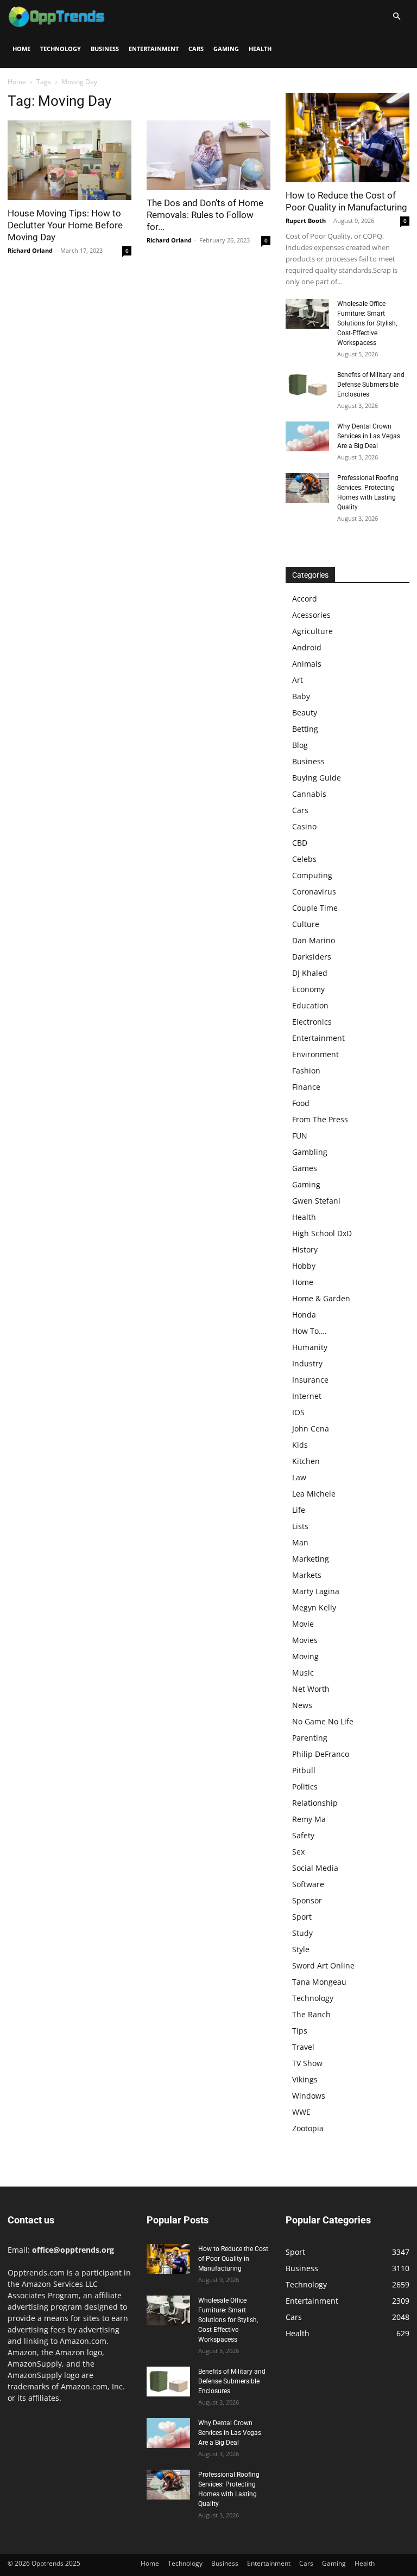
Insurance (310, 1380)
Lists (300, 1526)
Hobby (304, 1266)
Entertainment (154, 49)
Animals (307, 664)
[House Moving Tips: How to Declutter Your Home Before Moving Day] (69, 160)
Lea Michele (314, 1494)
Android (307, 647)
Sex (298, 1852)
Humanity (310, 1347)
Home (21, 49)
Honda (304, 1315)
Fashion (306, 1070)
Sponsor (307, 1900)
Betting (305, 729)
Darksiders (312, 957)
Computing (312, 875)
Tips (300, 2031)
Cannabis (309, 794)
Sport (302, 1917)
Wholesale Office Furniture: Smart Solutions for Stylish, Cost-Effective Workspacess (367, 323)
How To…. (309, 1331)
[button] (396, 17)
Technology (61, 49)
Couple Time (315, 908)
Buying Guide (317, 778)
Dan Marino (314, 940)
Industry (307, 1363)
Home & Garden (321, 1298)
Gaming (226, 49)
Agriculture (312, 631)
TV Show (307, 2063)
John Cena (311, 1428)
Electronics (312, 1022)
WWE (301, 2112)
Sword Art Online (323, 1965)
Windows (309, 2096)
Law (299, 1477)
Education (310, 1005)
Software (308, 1884)
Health (260, 49)
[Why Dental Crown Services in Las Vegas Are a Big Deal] (307, 436)
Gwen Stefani (316, 1201)
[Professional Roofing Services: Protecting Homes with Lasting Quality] (307, 488)
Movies (305, 1640)
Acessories (311, 615)
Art (298, 680)
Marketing (311, 1559)
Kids (300, 1445)
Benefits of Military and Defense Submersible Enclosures (371, 385)
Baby (301, 696)
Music (303, 1673)
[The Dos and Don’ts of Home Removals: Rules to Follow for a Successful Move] (208, 155)
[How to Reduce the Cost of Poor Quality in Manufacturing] (347, 138)
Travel (303, 2047)
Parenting (310, 1738)
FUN (300, 1136)
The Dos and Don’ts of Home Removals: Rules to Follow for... (205, 215)
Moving (305, 1656)
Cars (196, 49)
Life (299, 1510)
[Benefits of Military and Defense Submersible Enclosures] (307, 385)
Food (301, 1103)
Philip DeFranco (321, 1754)
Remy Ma (309, 1819)
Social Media (315, 1868)
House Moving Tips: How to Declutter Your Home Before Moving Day (65, 225)
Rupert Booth (306, 220)
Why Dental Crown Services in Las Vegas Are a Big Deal (369, 436)
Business (105, 49)
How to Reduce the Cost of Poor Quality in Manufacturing (233, 2259)
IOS (298, 1412)
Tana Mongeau (319, 1982)
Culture (306, 924)
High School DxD (322, 1233)
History (305, 1249)
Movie (303, 1624)
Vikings (305, 2079)
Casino (304, 826)
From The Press (320, 1119)
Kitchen (306, 1461)
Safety (303, 1835)
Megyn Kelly (314, 1607)
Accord (305, 599)
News (302, 1705)
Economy (308, 989)
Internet (307, 1396)
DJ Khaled (310, 973)
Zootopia (308, 2128)
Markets (307, 1575)
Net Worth (311, 1689)
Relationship (315, 1803)
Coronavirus (314, 891)
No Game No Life (323, 1721)
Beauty (305, 712)
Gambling (310, 1152)
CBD (300, 843)
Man (300, 1542)
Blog (300, 745)
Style (301, 1949)
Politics (305, 1786)
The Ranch (311, 2014)
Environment (315, 1054)
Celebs (304, 859)
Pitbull (304, 1770)
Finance (306, 1087)
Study (302, 1933)
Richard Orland (30, 250)
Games (305, 1168)
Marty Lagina (316, 1591)
